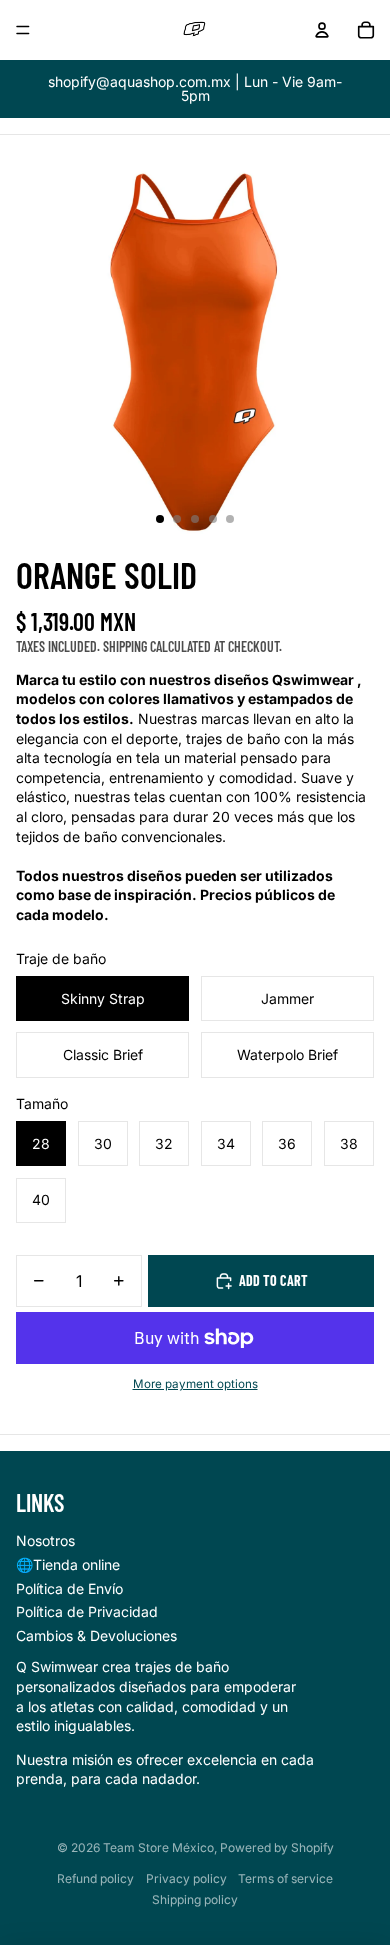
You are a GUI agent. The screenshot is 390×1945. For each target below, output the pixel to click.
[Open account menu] (322, 30)
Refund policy (95, 1878)
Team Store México (158, 1847)
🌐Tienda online (68, 1564)
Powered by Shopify (277, 1847)
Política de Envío (69, 1588)
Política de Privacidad (87, 1611)
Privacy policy (186, 1878)
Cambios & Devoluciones (96, 1635)
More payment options (195, 1384)
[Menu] (23, 30)
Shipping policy (195, 1899)
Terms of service (285, 1878)
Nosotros (45, 1540)
